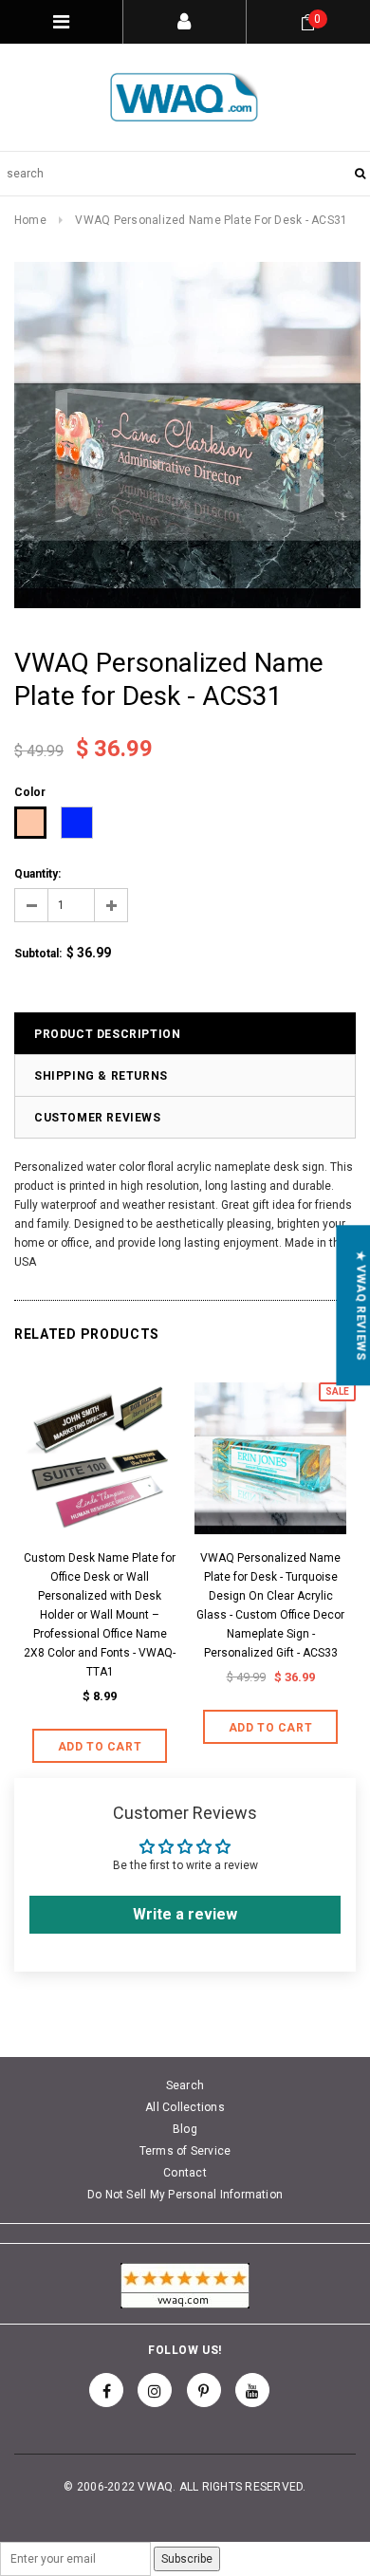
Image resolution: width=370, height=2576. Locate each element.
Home (30, 220)
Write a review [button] (185, 1914)
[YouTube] (252, 2390)
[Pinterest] (204, 2390)
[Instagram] (155, 2390)
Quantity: (37, 874)
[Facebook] (106, 2390)
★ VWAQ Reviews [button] (361, 1305)
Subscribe (187, 2559)
